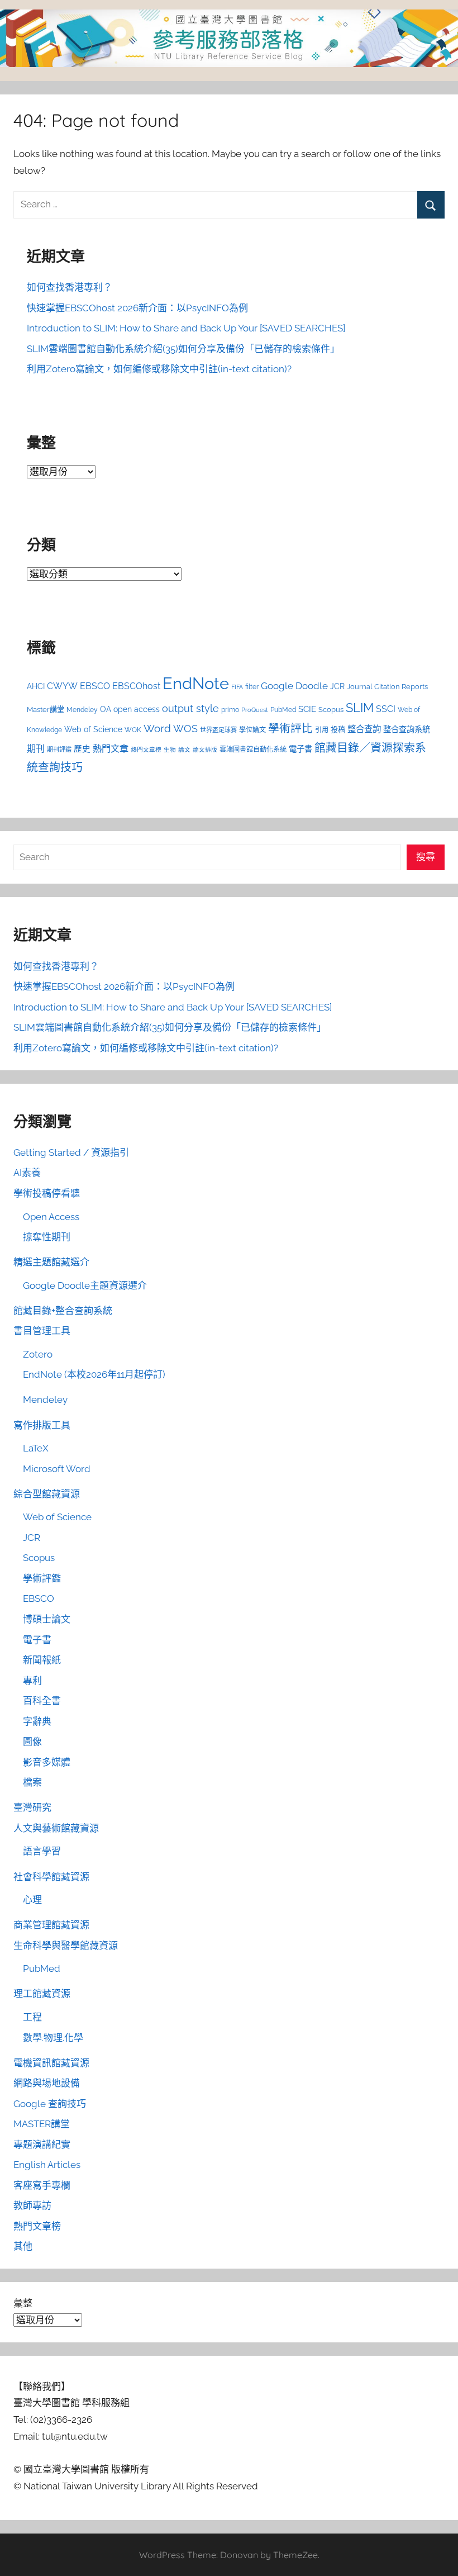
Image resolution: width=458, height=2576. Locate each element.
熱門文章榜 (146, 749)
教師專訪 (32, 2205)
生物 (170, 749)
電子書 (300, 749)
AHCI (36, 686)
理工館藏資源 (42, 1994)
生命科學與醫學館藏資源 (66, 1946)
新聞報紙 (42, 1660)
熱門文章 (111, 749)
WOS (185, 729)
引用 (322, 730)
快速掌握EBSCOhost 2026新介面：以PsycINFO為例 (137, 308)
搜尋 (426, 857)
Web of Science (93, 729)
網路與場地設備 (47, 2083)
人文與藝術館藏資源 (56, 1828)
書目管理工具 (42, 1331)
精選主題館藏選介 (51, 1262)
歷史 (82, 749)
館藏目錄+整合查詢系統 (63, 1311)
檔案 (32, 1782)
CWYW (62, 686)
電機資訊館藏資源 (51, 2063)
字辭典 (37, 1721)
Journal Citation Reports (387, 687)
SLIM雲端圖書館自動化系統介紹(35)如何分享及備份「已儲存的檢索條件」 (183, 349)
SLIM (360, 708)
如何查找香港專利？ (70, 287)
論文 (184, 749)
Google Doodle (294, 686)
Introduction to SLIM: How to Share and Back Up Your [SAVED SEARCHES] (186, 328)
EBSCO (95, 686)
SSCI (386, 709)
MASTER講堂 (42, 2124)
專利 (32, 1681)
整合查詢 (364, 729)
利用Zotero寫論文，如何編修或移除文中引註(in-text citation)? (159, 369)
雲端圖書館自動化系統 (253, 749)
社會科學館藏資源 (51, 1877)
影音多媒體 (47, 1762)
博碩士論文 (47, 1619)
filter (252, 687)
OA (106, 709)
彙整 (23, 2303)
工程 (32, 2017)
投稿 (338, 730)
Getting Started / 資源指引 (71, 1152)
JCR (337, 686)
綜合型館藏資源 (47, 1494)
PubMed (283, 710)
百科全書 (42, 1701)
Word (157, 728)
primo (230, 710)
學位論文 (252, 730)
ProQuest (255, 710)
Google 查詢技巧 (50, 2104)
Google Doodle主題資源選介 (85, 1285)
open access (137, 709)
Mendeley (82, 710)
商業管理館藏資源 (51, 1925)
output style (190, 708)
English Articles (47, 2165)
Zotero (38, 1354)
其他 (23, 2246)
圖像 (32, 1742)
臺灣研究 (32, 1808)
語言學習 (42, 1851)
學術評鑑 (42, 1578)
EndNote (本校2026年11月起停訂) (94, 1374)
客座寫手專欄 (42, 2185)
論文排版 (205, 749)
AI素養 (27, 1173)
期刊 (36, 749)
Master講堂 (46, 710)
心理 (32, 1900)
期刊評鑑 (59, 750)
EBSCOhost (136, 686)
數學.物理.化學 (53, 2038)
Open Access (51, 1217)
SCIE (307, 709)
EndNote (196, 683)
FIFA (237, 687)
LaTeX (36, 1448)
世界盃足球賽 (218, 730)
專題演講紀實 (42, 2145)
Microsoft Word (57, 1469)
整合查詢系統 (407, 729)
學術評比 (290, 728)
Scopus (331, 710)
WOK (133, 730)
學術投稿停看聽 (47, 1193)
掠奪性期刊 (47, 1237)
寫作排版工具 (42, 1425)
